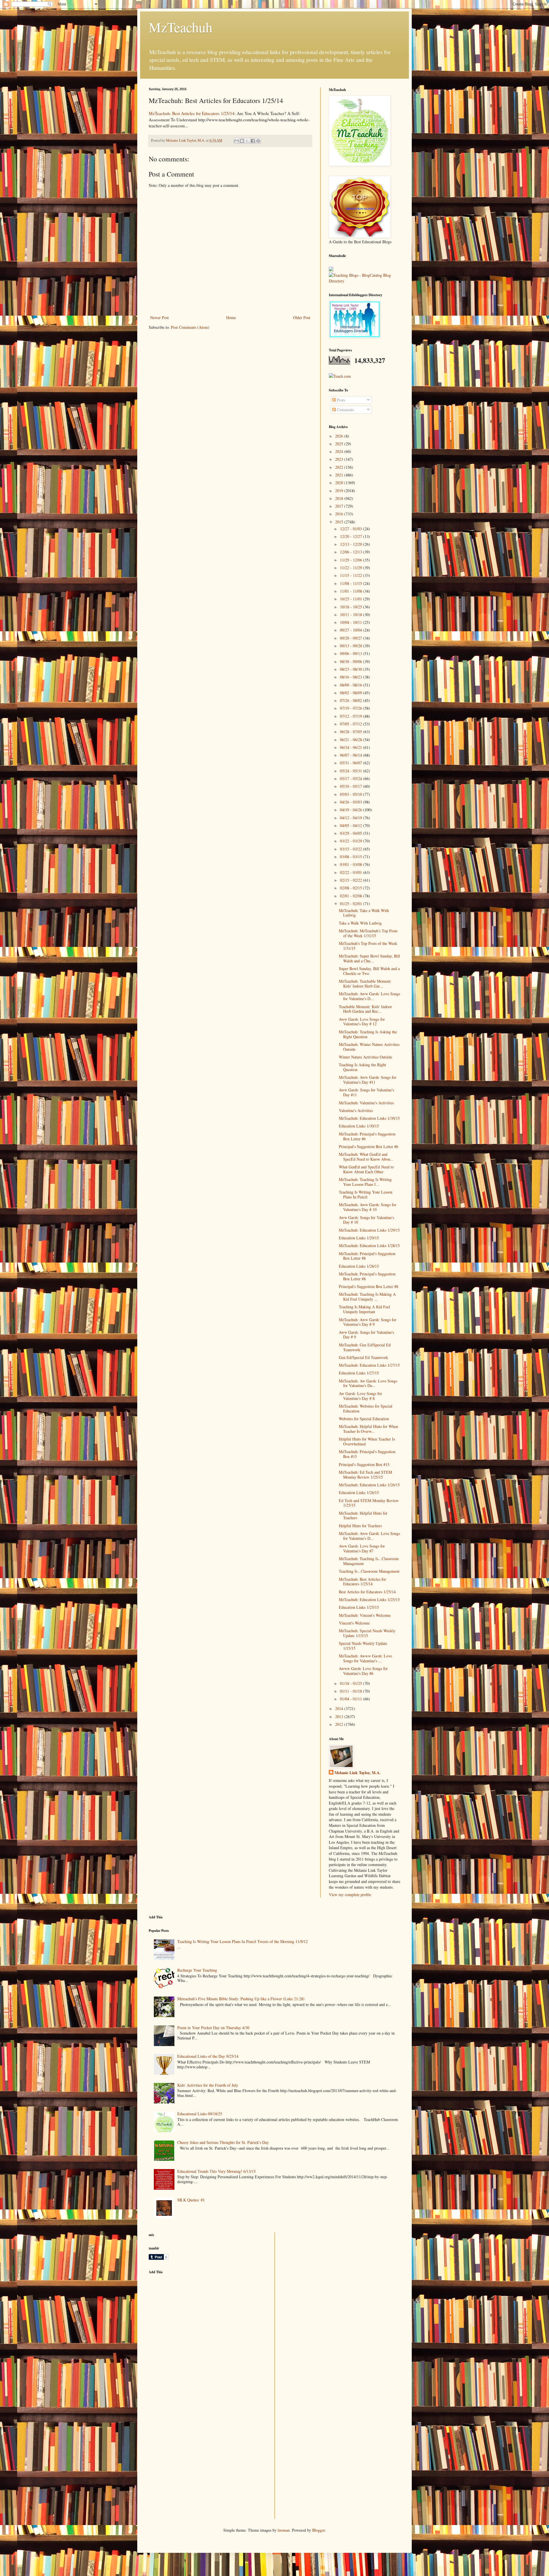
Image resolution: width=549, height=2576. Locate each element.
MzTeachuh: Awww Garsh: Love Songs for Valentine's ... (365, 1658)
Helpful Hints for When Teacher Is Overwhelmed (367, 1441)
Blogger (319, 2530)
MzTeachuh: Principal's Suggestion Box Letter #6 (367, 1136)
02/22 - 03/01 (352, 872)
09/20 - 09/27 (352, 638)
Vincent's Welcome (354, 1623)
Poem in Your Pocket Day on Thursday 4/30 (213, 2028)
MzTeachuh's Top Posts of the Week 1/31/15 (368, 946)
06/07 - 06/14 (352, 755)
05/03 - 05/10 (352, 794)
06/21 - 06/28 (352, 740)
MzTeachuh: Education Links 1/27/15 (369, 1365)
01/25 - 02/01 (352, 904)
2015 (340, 522)
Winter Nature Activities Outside (365, 1057)
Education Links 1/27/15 (359, 1373)
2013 (340, 1717)
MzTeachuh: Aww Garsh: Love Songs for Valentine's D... (369, 996)
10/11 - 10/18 (352, 615)
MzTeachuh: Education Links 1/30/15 (369, 1118)
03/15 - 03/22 (352, 849)
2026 (340, 436)
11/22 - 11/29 (352, 568)
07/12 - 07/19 (352, 716)
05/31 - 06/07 (352, 763)
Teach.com (342, 376)
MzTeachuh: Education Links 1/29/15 (369, 1230)
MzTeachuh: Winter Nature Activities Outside (369, 1047)
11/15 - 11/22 (352, 575)
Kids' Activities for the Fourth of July (208, 2085)
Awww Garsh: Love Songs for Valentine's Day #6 (363, 1671)
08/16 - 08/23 (352, 677)
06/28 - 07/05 (352, 732)
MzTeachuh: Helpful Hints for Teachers (363, 1515)
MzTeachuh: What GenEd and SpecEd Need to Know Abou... (366, 1157)
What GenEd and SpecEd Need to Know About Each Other (366, 1169)
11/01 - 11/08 (352, 591)
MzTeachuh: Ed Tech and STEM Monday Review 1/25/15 (365, 1475)
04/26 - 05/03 (352, 802)
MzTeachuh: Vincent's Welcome (365, 1615)
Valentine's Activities (356, 1110)
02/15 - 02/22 (352, 880)
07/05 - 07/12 (352, 724)
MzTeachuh (181, 27)
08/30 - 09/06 (352, 661)
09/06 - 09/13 (352, 653)
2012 (340, 1724)
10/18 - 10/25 (352, 607)
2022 (340, 467)
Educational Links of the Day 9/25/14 (208, 2056)
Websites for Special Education (364, 1419)
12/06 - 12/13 (352, 552)
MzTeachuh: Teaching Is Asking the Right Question (368, 1034)
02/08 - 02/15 (352, 888)
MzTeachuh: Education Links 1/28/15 (369, 1246)
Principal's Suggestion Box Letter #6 (369, 1146)
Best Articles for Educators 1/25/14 (367, 1592)
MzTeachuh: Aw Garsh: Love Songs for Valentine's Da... (368, 1383)
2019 (340, 491)
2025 (340, 444)
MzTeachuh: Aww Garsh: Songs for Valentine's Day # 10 (368, 1207)
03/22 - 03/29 (352, 841)
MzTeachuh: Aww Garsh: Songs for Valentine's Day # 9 (368, 1322)
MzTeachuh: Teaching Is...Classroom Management (369, 1561)
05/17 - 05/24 (352, 778)
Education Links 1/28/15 (359, 1266)
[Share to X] (247, 141)
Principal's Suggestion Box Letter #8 (369, 1286)
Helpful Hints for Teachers (360, 1526)
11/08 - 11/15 (352, 583)
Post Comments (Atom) (190, 327)
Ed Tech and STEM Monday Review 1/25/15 (369, 1503)
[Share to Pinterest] (258, 141)
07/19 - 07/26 (352, 708)
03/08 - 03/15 (352, 857)
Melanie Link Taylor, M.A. (358, 1773)
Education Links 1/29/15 (359, 1238)
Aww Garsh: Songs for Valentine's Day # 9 (366, 1335)
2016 (340, 514)
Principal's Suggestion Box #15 (364, 1464)
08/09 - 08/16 (352, 685)
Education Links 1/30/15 (359, 1126)
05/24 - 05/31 (352, 771)
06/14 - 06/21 (352, 747)
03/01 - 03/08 (352, 864)
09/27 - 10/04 (352, 630)
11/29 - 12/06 (352, 560)
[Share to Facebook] (253, 141)
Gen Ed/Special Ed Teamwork (363, 1357)
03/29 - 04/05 (352, 833)
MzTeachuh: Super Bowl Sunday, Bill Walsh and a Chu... (369, 958)
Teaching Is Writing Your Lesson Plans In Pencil (366, 1194)
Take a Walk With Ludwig (360, 923)
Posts (340, 400)
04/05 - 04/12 (352, 825)
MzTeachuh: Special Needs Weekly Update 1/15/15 (367, 1633)
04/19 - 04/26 (352, 810)
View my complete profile (350, 1895)
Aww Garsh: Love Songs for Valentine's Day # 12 (362, 1022)
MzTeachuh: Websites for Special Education (366, 1408)
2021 (340, 475)
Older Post (302, 317)
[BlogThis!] (242, 141)
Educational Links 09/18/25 (200, 2114)
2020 (340, 483)
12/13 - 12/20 (352, 544)
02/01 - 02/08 (352, 896)
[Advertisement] (192, 2319)
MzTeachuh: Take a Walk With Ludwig (364, 913)
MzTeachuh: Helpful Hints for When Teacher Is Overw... (368, 1429)
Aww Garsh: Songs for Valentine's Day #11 (366, 1092)
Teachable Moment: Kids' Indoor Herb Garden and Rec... (365, 1009)
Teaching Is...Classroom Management (369, 1571)
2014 (340, 1709)
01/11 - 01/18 (352, 1691)
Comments (345, 410)
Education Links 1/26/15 (359, 1492)
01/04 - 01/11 (352, 1699)
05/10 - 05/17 (352, 786)
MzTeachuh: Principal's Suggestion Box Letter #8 (367, 1256)
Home (231, 317)
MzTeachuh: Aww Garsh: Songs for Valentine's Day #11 (368, 1080)
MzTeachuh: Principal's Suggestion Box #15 (367, 1454)
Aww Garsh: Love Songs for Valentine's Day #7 (362, 1548)
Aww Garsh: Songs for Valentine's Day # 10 (366, 1220)
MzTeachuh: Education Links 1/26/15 (369, 1485)
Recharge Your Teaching (197, 1970)
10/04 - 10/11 (352, 622)
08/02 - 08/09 (352, 693)
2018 (340, 498)
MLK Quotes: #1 (191, 2200)
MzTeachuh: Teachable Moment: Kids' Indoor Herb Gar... (365, 984)
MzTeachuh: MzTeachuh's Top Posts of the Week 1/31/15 (368, 933)
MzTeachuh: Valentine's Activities (366, 1103)
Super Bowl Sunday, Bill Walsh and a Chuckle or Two (369, 971)
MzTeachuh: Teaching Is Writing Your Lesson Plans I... (365, 1182)
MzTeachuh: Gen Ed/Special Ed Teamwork (365, 1347)
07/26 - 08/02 (352, 700)
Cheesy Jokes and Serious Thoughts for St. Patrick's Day (223, 2142)
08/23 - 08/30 (352, 669)
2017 (340, 506)
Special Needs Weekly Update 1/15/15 (363, 1646)
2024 (340, 451)
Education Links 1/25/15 (359, 1607)
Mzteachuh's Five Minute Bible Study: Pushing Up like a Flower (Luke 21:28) (241, 1999)
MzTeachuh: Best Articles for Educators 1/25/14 (192, 113)
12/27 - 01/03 (352, 529)
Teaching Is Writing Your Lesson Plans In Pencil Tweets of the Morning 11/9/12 (242, 1941)
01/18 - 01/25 (352, 1683)
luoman (284, 2530)
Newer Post (159, 317)
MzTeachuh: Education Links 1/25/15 (369, 1599)
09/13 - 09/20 (352, 646)
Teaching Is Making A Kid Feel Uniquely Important (364, 1309)
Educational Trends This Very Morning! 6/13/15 (216, 2171)
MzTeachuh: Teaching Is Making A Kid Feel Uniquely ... (367, 1297)
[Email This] (236, 141)
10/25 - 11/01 (352, 599)
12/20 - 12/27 (352, 536)
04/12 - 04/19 (352, 818)
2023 (340, 459)
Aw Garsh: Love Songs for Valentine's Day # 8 (360, 1396)
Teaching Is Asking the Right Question (362, 1067)
